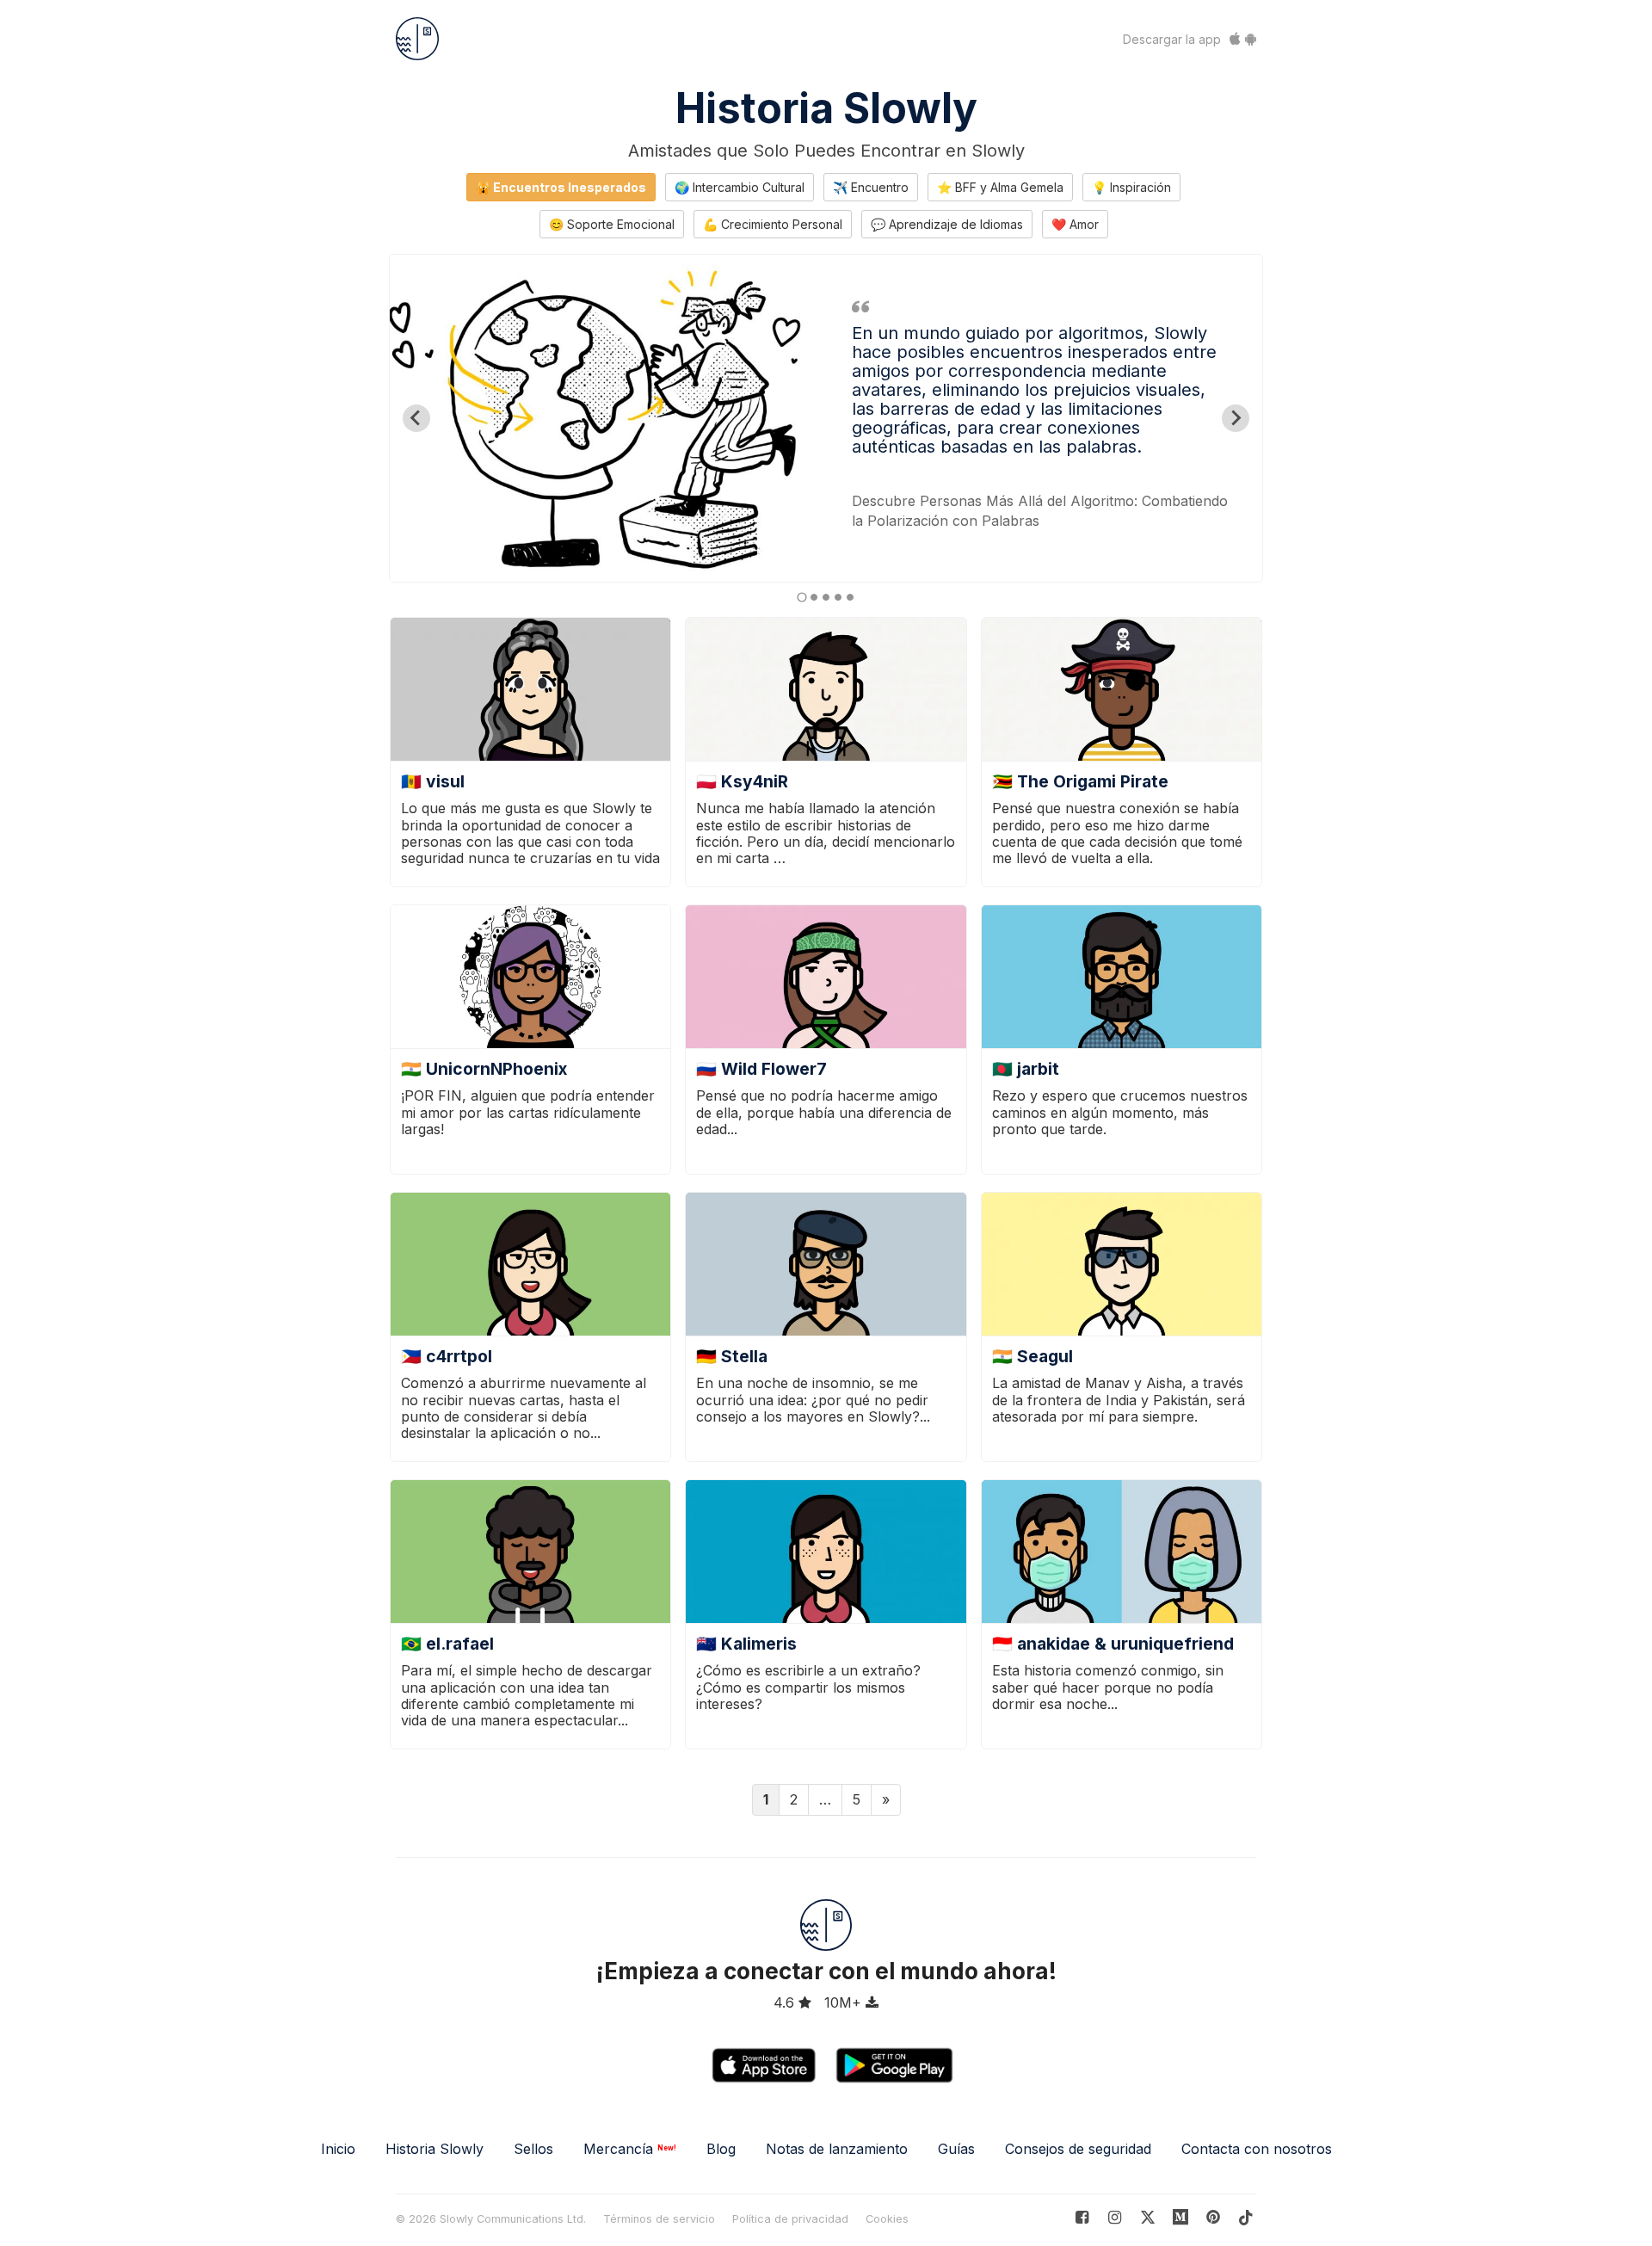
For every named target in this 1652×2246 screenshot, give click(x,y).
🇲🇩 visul (433, 781)
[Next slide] (1236, 418)
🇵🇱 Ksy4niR (742, 781)
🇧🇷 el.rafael (447, 1644)
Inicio (338, 2149)
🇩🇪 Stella (732, 1356)
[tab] (801, 597)
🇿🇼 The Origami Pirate (1080, 781)
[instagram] (1115, 2217)
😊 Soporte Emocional (612, 224)
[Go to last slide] (416, 418)
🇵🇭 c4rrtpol (447, 1356)
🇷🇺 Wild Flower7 (761, 1069)
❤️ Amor (1075, 224)
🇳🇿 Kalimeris (746, 1644)
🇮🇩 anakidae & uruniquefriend (1113, 1644)
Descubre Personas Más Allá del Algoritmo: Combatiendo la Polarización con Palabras (1040, 511)
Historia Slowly (826, 108)
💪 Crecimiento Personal (773, 224)
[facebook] (1082, 2217)
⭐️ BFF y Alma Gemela (1000, 187)
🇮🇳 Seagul (1032, 1356)
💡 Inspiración (1131, 187)
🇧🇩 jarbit (1026, 1069)
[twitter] (1147, 2217)
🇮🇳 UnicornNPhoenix (484, 1069)
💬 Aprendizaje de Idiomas (947, 224)
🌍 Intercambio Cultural (740, 187)
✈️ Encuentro (871, 187)
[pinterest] (1181, 2217)
